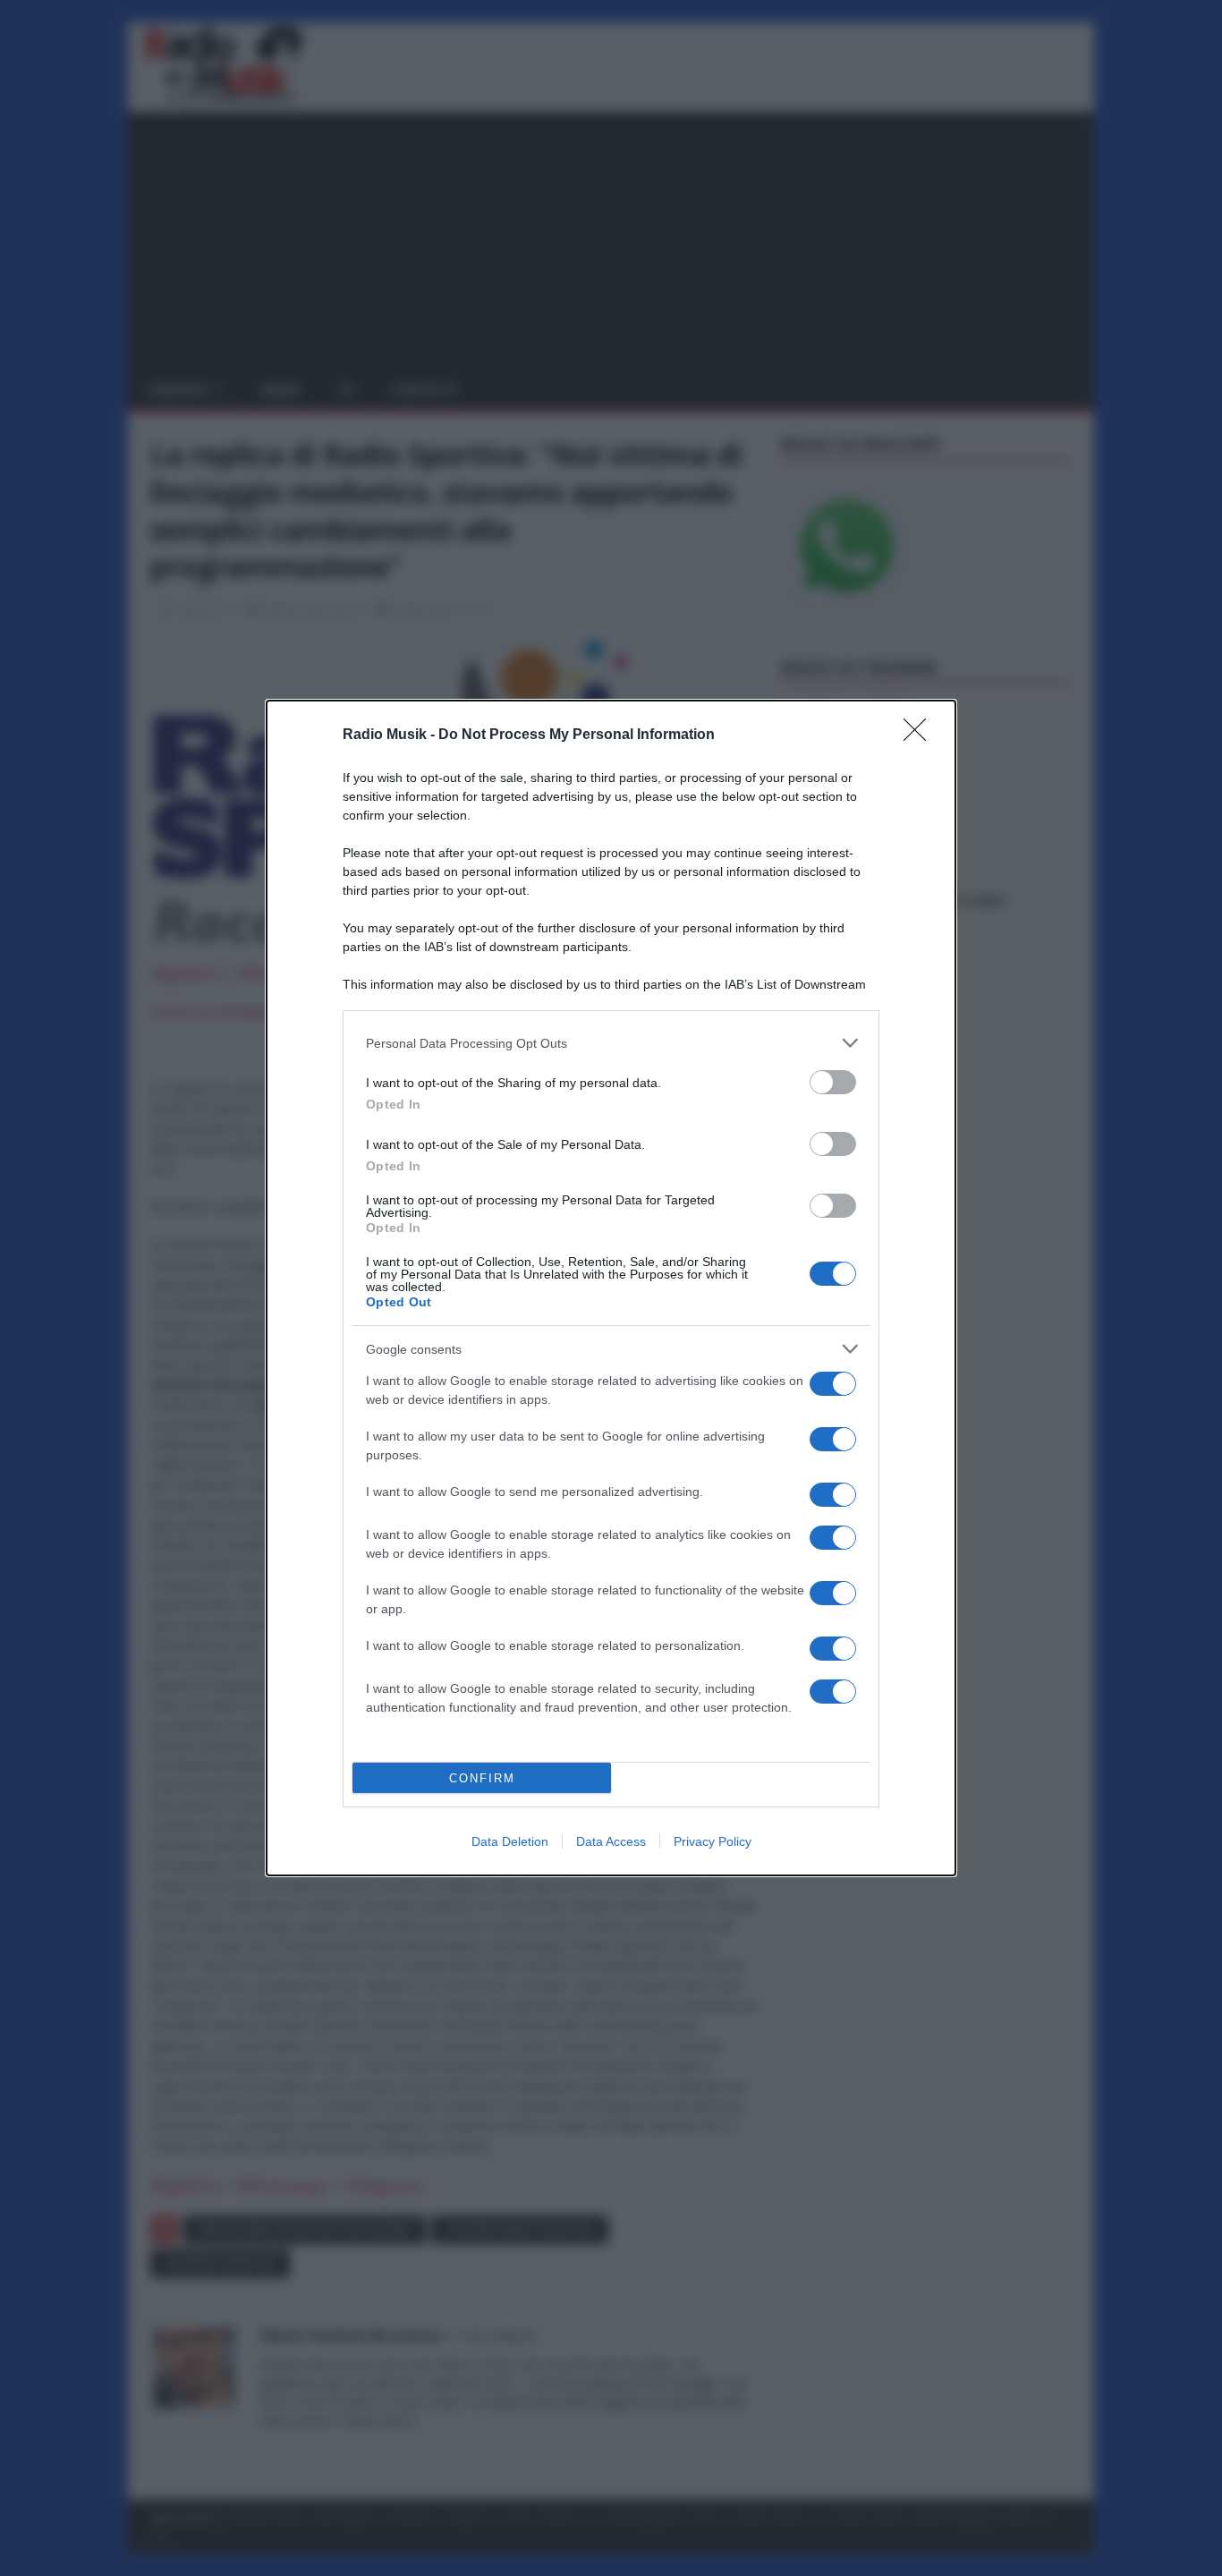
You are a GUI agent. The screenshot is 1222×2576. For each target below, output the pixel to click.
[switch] (833, 1082)
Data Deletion (510, 1841)
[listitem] (611, 1043)
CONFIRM (482, 1778)
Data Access (611, 1841)
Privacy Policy (713, 1841)
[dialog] (611, 1288)
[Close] (921, 735)
